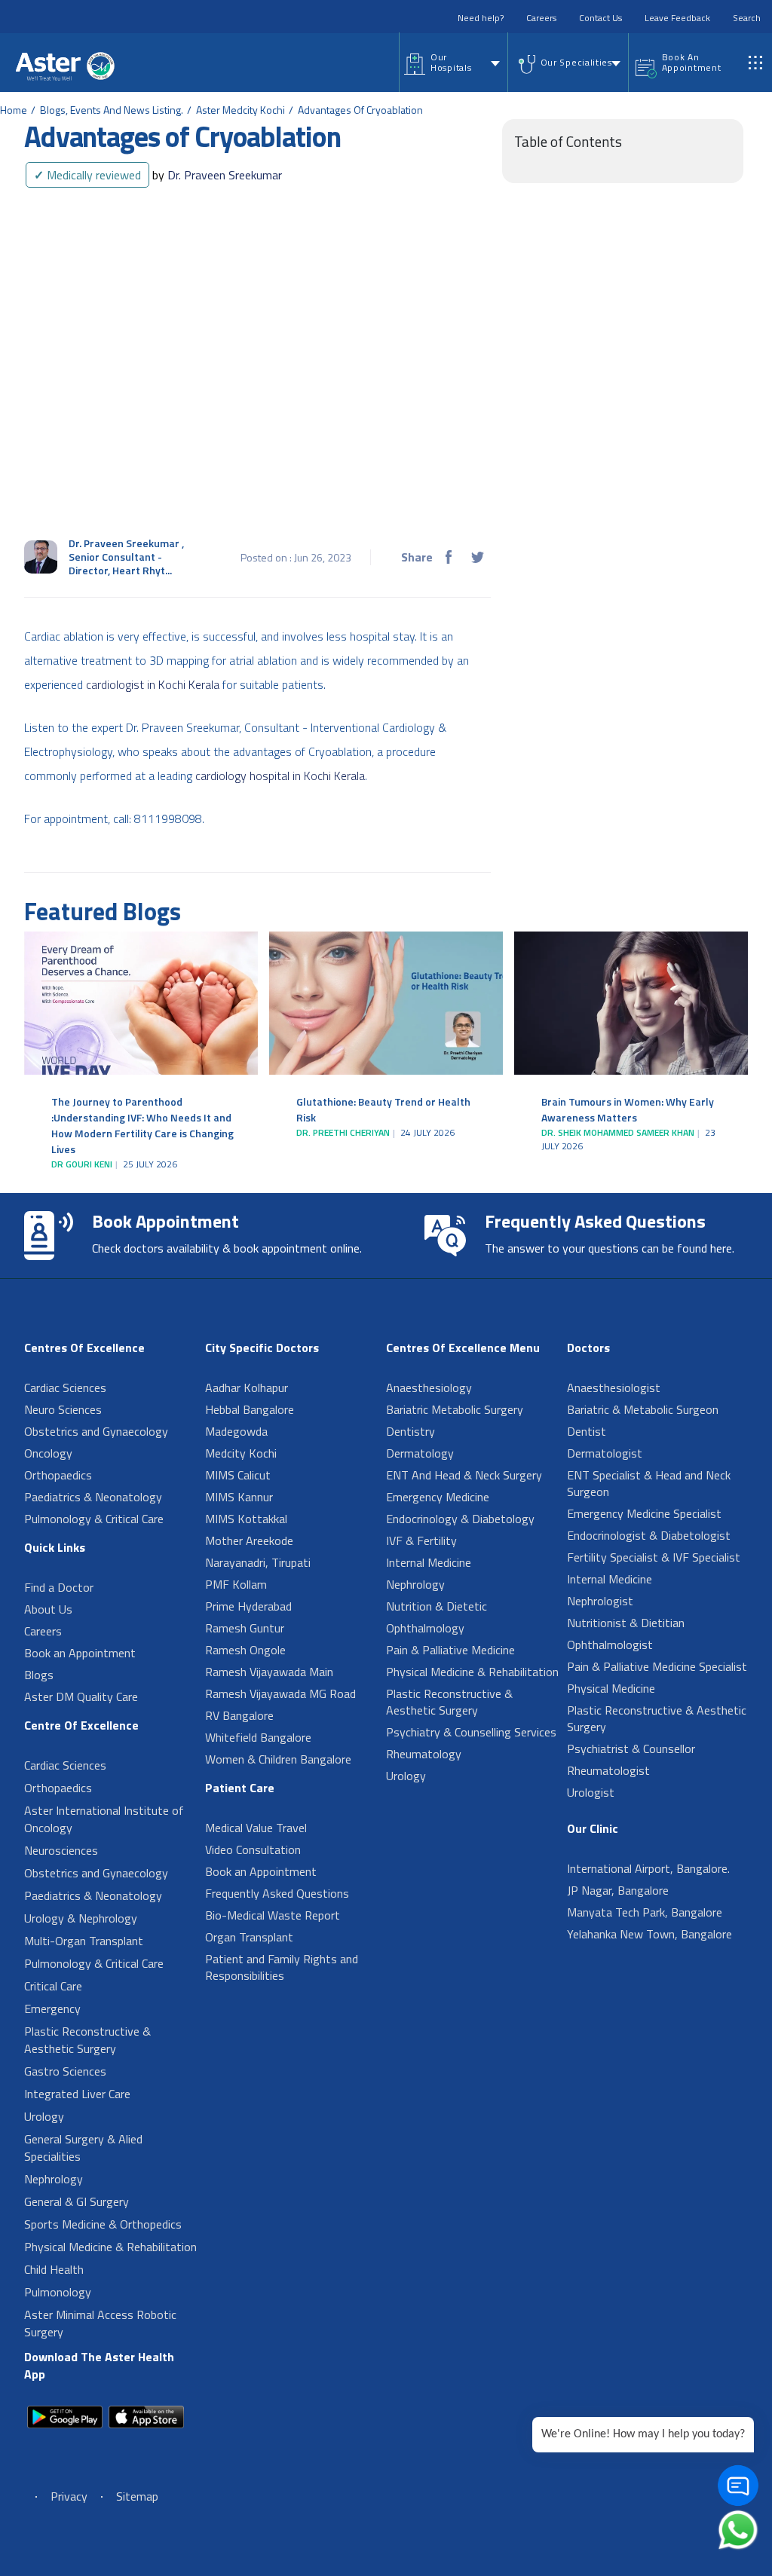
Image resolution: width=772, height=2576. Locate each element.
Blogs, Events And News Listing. (112, 110)
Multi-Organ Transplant (84, 1941)
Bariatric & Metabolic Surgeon (643, 1409)
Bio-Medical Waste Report (273, 1915)
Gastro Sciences (65, 2071)
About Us (48, 1609)
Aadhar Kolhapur (247, 1387)
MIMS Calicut (238, 1475)
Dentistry (411, 1431)
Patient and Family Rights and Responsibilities (282, 1967)
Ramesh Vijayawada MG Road (280, 1693)
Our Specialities (576, 62)
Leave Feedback (677, 18)
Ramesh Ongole (245, 1650)
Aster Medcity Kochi (240, 110)
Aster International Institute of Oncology (104, 1819)
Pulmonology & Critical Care (94, 1519)
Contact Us (600, 18)
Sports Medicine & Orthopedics (103, 2224)
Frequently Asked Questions (277, 1893)
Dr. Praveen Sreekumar (217, 175)
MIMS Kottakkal (246, 1519)
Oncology (48, 1453)
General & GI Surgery (77, 2201)
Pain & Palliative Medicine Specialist (657, 1666)
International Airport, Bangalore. (648, 1868)
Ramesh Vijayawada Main (269, 1672)
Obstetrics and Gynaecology (96, 1431)
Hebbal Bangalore (250, 1409)
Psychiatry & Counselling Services (471, 1732)
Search (747, 18)
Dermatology (420, 1453)
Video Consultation (253, 1849)
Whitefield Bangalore (258, 1737)
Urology (44, 2116)
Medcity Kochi (241, 1453)
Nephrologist (600, 1601)
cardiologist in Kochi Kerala (153, 684)
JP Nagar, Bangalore (618, 1890)
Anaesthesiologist (614, 1387)
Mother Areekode (249, 1540)
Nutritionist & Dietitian (626, 1623)
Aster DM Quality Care (81, 1696)
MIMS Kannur (239, 1497)
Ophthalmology (425, 1628)
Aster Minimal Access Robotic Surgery (100, 2323)
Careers (541, 18)
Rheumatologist (608, 1770)
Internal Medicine (429, 1562)
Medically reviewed (87, 175)
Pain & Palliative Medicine (450, 1650)
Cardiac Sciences (65, 1387)
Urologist (591, 1792)
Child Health (54, 2269)
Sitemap (137, 2496)
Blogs (39, 1675)
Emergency (52, 2008)
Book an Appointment (80, 1653)
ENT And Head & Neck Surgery (464, 1475)
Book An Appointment (692, 62)
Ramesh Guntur (245, 1628)
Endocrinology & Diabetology (460, 1519)
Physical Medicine (611, 1688)
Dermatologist (605, 1453)
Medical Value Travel (256, 1828)
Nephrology (54, 2179)
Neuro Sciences (63, 1409)
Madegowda (236, 1431)
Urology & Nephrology (81, 1918)
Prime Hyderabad (248, 1606)
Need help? (481, 18)
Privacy (69, 2496)
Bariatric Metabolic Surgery (455, 1409)
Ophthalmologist (610, 1644)
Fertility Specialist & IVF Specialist (654, 1557)
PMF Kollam (236, 1584)
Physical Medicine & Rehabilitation (110, 2247)
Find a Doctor (59, 1587)
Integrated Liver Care (77, 2094)
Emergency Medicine (438, 1497)
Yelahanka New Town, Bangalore (649, 1934)
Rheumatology (424, 1754)
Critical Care (53, 1986)
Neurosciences (61, 1850)
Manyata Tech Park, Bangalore (645, 1912)
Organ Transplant (249, 1937)
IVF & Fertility (421, 1540)
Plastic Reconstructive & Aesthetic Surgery (87, 2040)
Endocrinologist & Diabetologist (649, 1535)
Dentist (587, 1431)
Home (14, 110)
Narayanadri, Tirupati (258, 1562)
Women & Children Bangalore (278, 1759)
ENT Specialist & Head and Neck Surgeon (649, 1483)
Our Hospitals (451, 62)
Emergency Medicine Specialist (644, 1513)
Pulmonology (58, 2292)
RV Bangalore (239, 1715)
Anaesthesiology (429, 1387)
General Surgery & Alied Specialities (83, 2148)
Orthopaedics (58, 1475)
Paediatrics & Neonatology (93, 1497)
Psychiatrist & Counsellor (631, 1748)
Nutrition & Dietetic (437, 1606)
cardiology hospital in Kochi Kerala (280, 776)
